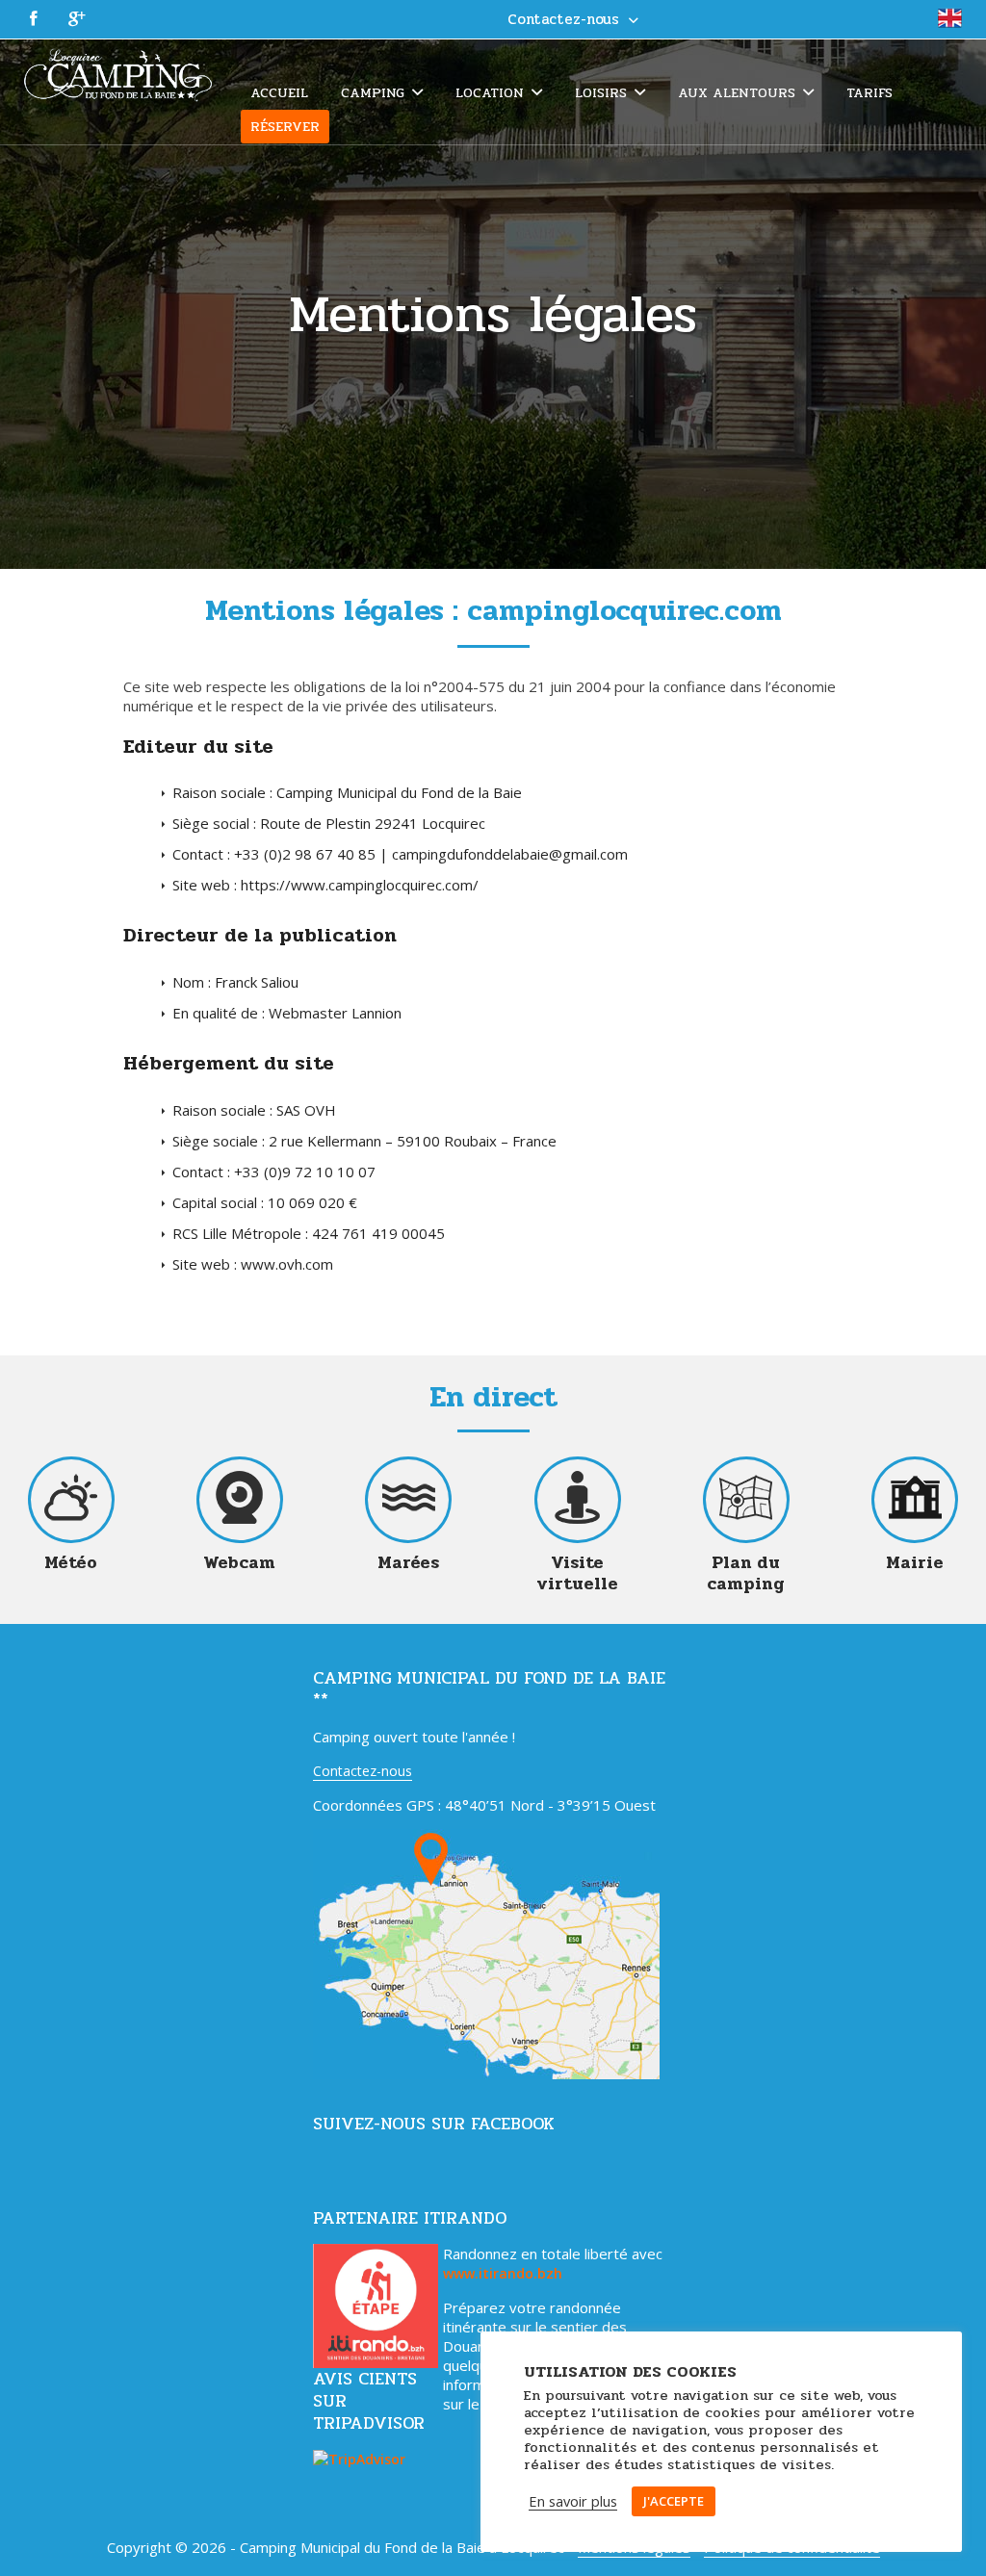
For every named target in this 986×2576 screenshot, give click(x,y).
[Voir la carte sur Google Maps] (486, 2074)
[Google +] (77, 19)
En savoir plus (573, 2501)
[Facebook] (34, 19)
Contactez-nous (363, 1771)
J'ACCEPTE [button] (674, 2501)
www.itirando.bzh (503, 2273)
